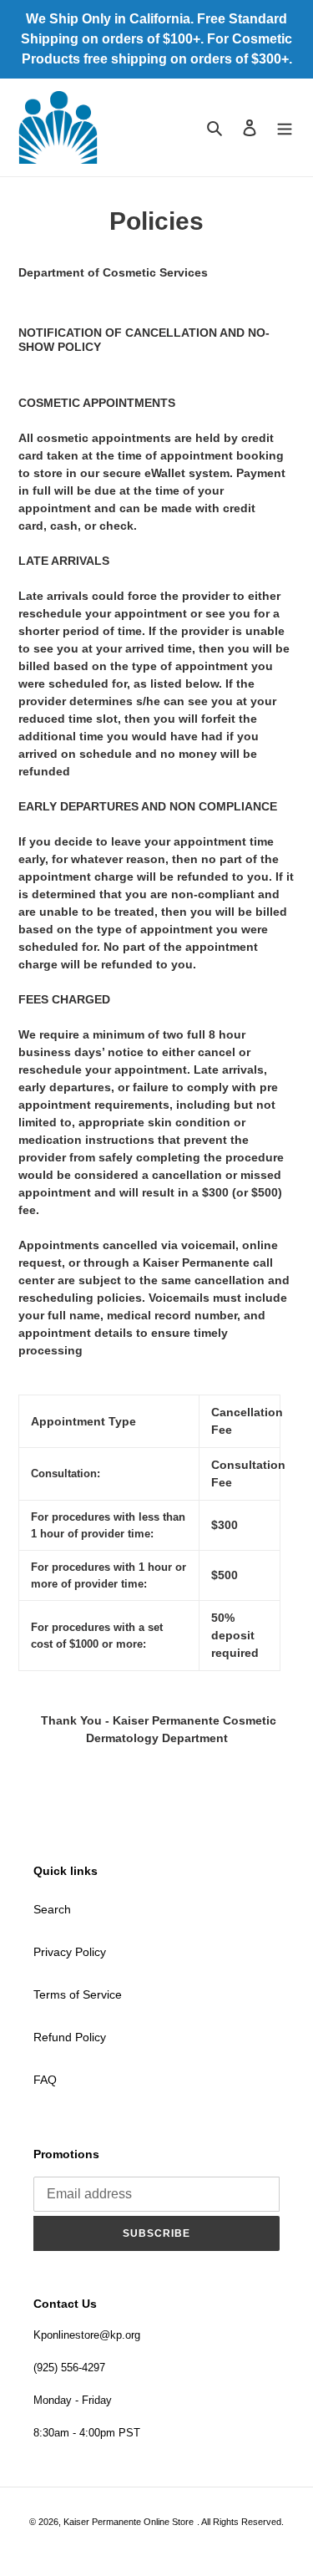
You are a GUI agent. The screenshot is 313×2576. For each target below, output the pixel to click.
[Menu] (285, 127)
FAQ (45, 2080)
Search (52, 1909)
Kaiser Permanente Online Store (129, 2522)
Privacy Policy (70, 1952)
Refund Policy (70, 2037)
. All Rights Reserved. (240, 2522)
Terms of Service (78, 1994)
